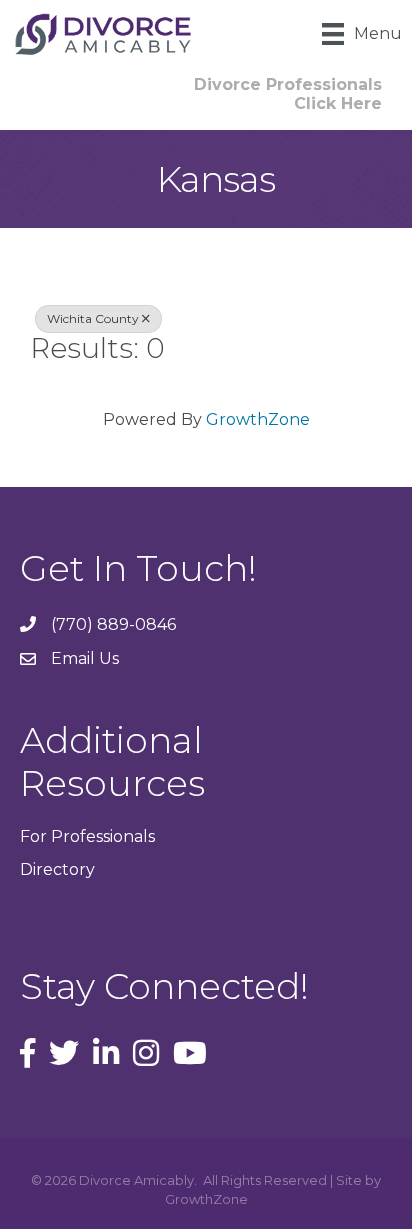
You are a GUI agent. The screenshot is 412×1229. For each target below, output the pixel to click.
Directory (57, 869)
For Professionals (87, 836)
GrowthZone (258, 419)
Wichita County (93, 318)
